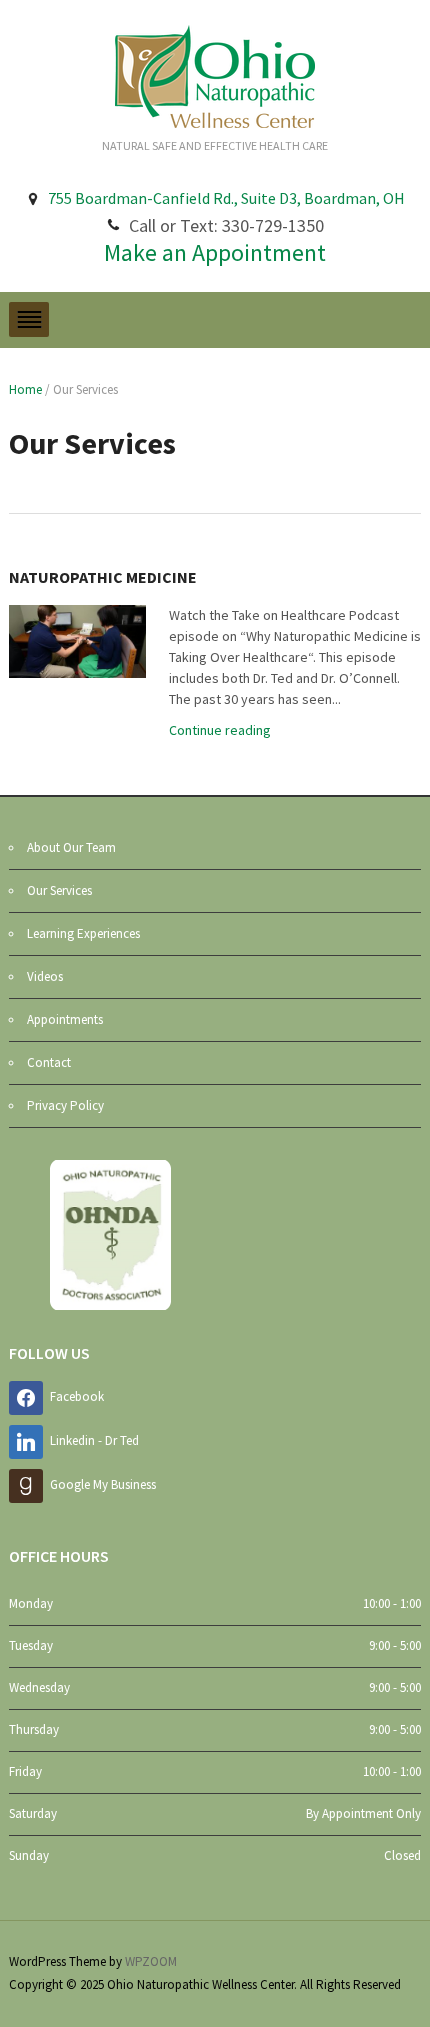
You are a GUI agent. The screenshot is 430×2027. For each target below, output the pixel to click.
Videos (45, 976)
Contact (49, 1062)
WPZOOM (151, 1961)
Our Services (59, 890)
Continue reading (220, 730)
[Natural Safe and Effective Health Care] (215, 75)
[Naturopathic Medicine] (77, 640)
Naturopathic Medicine (103, 577)
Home (25, 389)
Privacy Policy (65, 1105)
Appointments (65, 1019)
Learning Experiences (83, 933)
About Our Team (71, 847)
